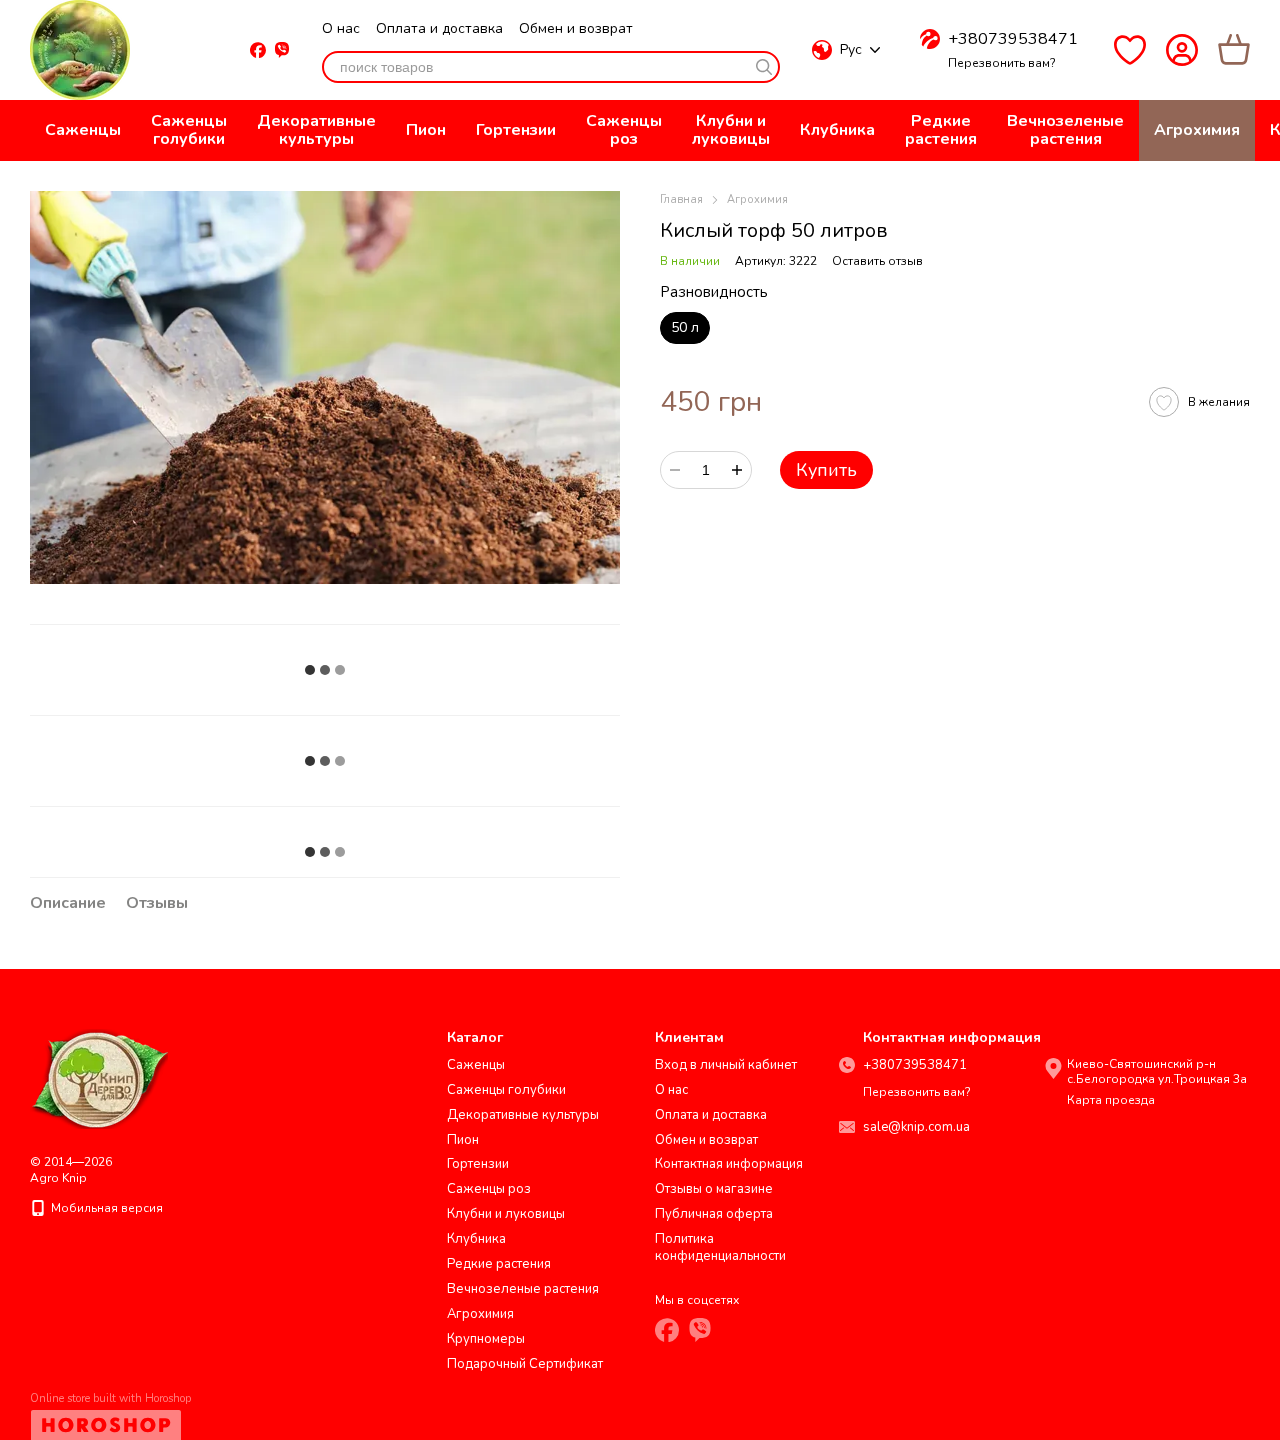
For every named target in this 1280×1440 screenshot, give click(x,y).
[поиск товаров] (764, 67)
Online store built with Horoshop (110, 1399)
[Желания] (1130, 50)
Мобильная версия (105, 1208)
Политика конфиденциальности (720, 1247)
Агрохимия (1197, 130)
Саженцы (83, 130)
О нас (341, 28)
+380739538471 (1013, 39)
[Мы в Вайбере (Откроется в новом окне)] (282, 50)
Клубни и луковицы (731, 130)
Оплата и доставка (439, 28)
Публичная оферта (714, 1214)
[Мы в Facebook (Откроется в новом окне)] (258, 50)
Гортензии (516, 130)
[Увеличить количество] (737, 470)
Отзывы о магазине (714, 1189)
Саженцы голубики (189, 130)
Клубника (837, 130)
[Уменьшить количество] (675, 470)
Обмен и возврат (576, 28)
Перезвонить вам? (1002, 63)
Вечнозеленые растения (1065, 130)
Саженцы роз (624, 130)
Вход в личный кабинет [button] (726, 1065)
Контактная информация (729, 1164)
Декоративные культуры (316, 130)
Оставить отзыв (877, 261)
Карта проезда (1111, 1100)
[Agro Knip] (99, 1078)
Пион (426, 130)
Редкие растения (941, 130)
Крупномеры (486, 1339)
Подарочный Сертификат (525, 1364)
